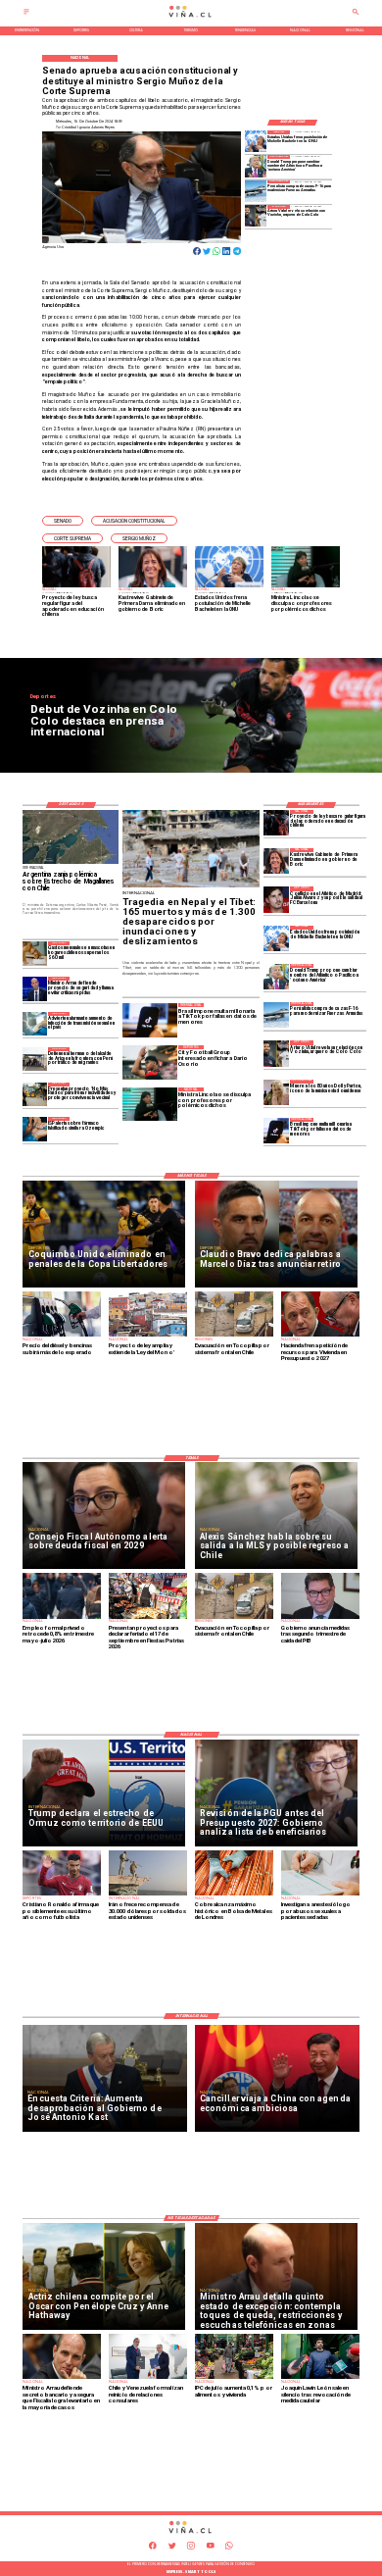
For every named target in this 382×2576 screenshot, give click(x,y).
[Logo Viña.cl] (191, 18)
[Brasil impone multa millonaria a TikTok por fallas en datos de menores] (276, 1131)
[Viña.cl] (26, 15)
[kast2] (276, 861)
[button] (63, 521)
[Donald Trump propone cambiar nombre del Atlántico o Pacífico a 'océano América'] (256, 166)
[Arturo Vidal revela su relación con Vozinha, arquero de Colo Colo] (256, 216)
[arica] (34, 1059)
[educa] (276, 823)
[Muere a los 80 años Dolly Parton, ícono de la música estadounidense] (276, 1092)
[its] (34, 1024)
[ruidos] (34, 1094)
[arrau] (34, 988)
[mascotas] (34, 953)
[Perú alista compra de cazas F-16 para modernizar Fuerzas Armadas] (256, 191)
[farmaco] (34, 1129)
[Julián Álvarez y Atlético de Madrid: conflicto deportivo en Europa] (276, 899)
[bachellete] (256, 141)
